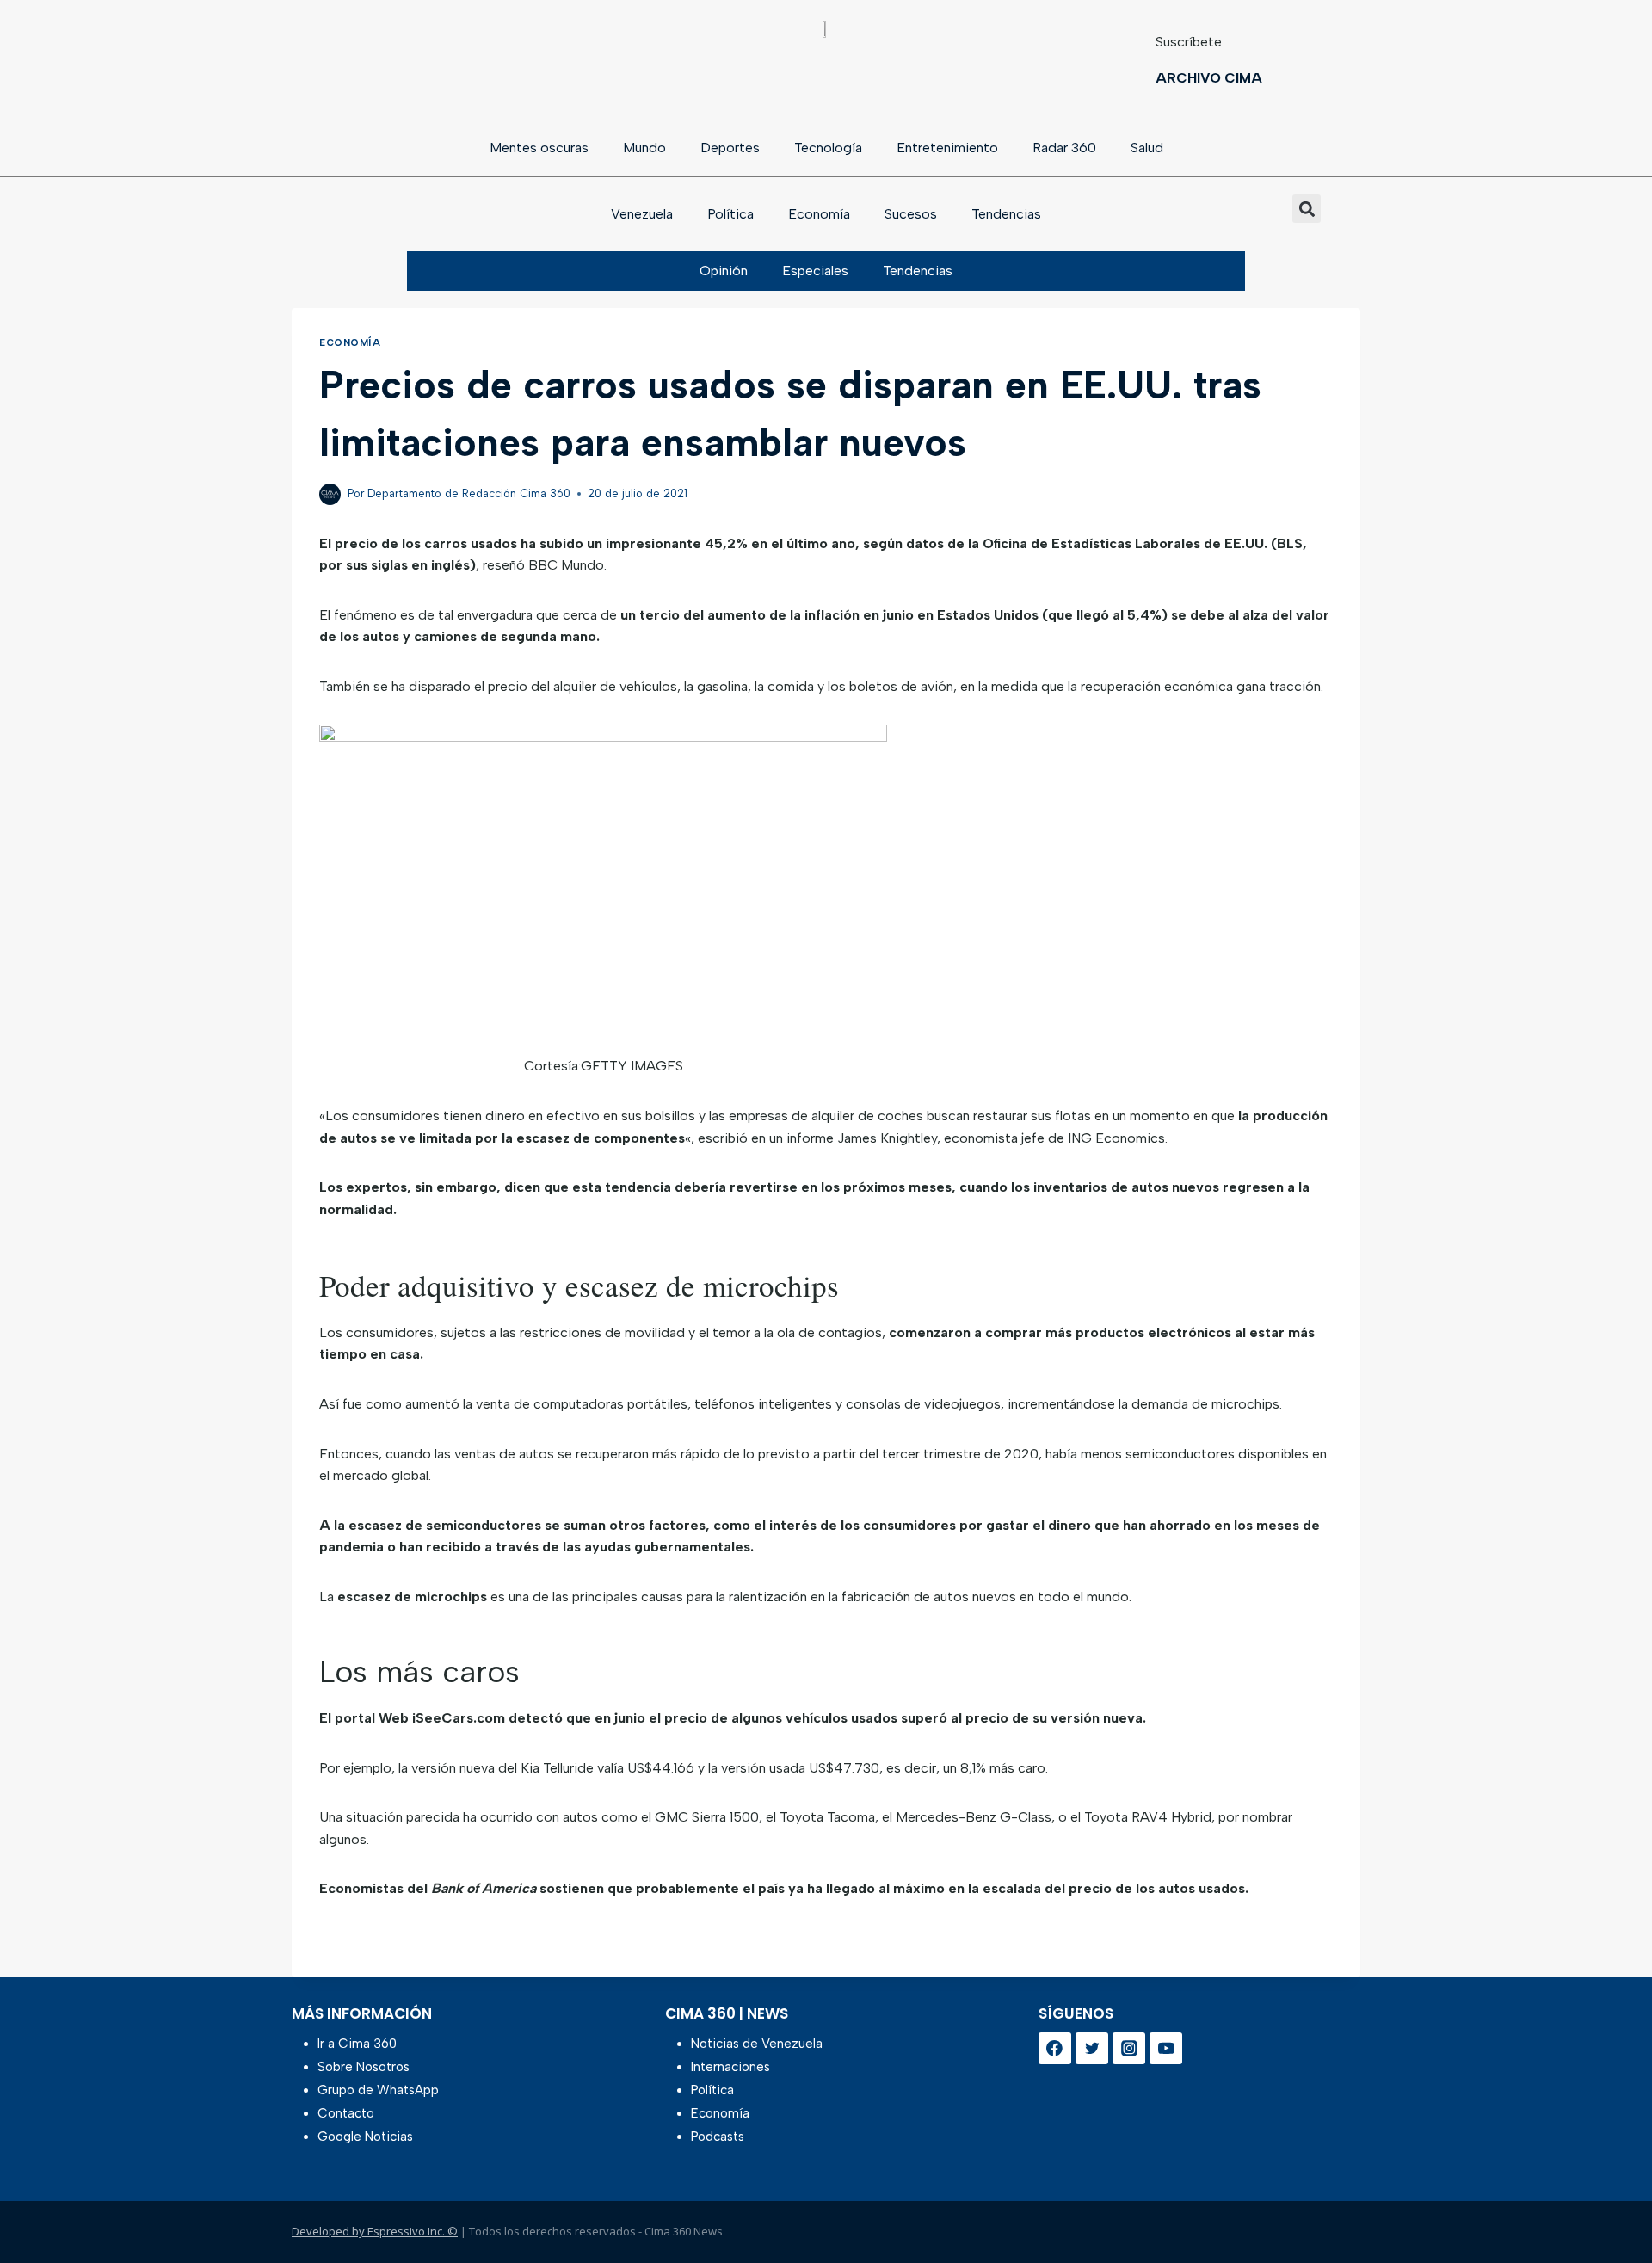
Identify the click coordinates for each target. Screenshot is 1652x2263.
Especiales (815, 271)
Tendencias (1006, 214)
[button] (1307, 209)
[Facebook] (1055, 2049)
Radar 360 (1064, 148)
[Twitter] (1092, 2049)
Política (730, 214)
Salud (1147, 148)
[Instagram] (1129, 2049)
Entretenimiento (947, 148)
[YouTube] (1166, 2049)
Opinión (724, 271)
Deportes (730, 148)
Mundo (644, 148)
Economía (819, 214)
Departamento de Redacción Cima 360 (469, 493)
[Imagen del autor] (330, 494)
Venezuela (642, 214)
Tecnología (828, 148)
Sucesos (911, 214)
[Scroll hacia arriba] (1611, 2205)
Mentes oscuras (539, 148)
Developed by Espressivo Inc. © (375, 2231)
